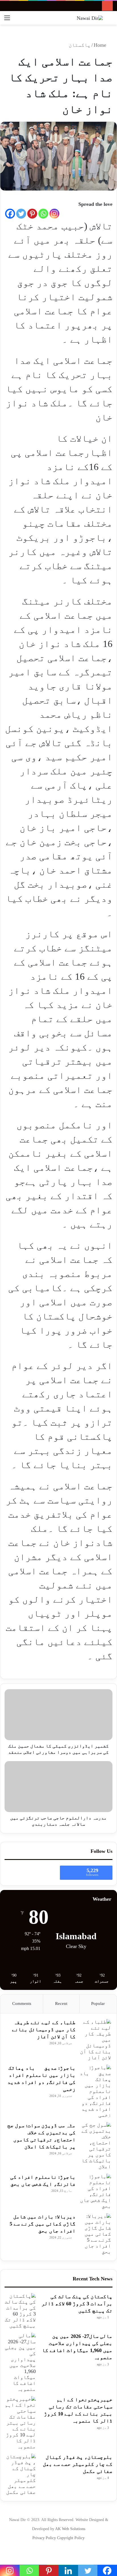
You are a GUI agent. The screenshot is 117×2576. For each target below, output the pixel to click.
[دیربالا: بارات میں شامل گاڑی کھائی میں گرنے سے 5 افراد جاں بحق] (95, 2234)
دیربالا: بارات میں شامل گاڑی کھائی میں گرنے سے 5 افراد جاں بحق (43, 2224)
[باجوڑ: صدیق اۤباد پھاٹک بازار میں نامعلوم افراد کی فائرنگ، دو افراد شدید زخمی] (95, 2091)
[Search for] (110, 20)
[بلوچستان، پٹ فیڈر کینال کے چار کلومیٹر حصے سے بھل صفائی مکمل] (20, 2474)
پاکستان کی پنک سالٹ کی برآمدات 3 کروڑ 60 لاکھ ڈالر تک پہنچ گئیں (77, 2304)
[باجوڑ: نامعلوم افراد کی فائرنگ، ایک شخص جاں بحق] (95, 2191)
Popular (98, 2003)
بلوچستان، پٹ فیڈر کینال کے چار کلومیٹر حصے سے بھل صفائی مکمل (78, 2464)
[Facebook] (10, 214)
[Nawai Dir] (90, 18)
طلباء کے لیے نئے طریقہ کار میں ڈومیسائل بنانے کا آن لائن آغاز (44, 2030)
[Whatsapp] (43, 214)
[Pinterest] (32, 214)
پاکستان (80, 45)
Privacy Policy (45, 2538)
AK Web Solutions (70, 2529)
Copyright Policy (71, 2538)
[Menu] (7, 20)
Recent (61, 2003)
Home (101, 45)
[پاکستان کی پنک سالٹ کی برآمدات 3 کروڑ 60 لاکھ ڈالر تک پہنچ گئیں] (20, 2311)
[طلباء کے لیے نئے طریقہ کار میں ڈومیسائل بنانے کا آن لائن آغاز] (95, 2040)
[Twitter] (21, 214)
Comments (22, 2003)
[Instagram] (54, 214)
